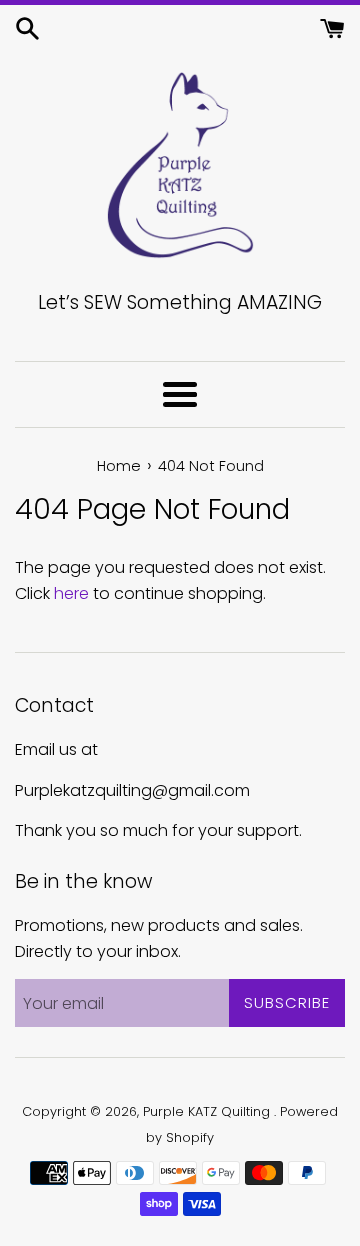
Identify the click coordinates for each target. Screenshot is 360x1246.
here (71, 593)
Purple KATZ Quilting (208, 1111)
